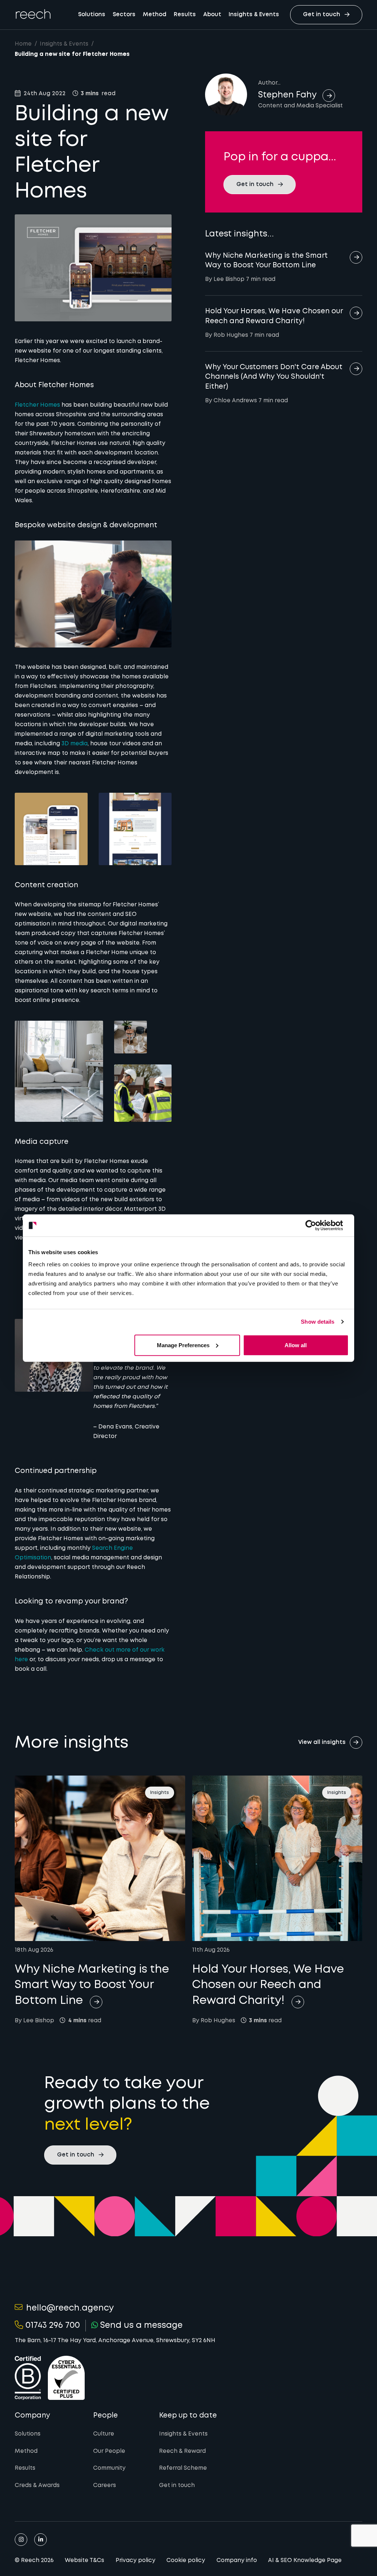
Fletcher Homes (37, 405)
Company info (237, 2561)
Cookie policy (186, 2561)
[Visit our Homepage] (33, 14)
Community (109, 2468)
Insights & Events (254, 15)
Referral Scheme (183, 2468)
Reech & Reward (182, 2451)
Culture (104, 2434)
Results (185, 15)
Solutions (92, 15)
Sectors (124, 15)
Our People (109, 2451)
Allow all (296, 1345)
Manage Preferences (183, 1345)
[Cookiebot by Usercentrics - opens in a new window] (316, 1225)
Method (155, 15)
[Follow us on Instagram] (21, 2540)
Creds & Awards (37, 2486)
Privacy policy (135, 2561)
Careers (105, 2486)
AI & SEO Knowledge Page (305, 2561)
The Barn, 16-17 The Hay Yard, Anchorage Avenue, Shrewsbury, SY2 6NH (115, 2341)
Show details (318, 1322)
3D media (75, 744)
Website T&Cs (84, 2561)
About (212, 15)
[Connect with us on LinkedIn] (40, 2540)
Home (23, 44)
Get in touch (177, 2486)
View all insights (322, 1742)
